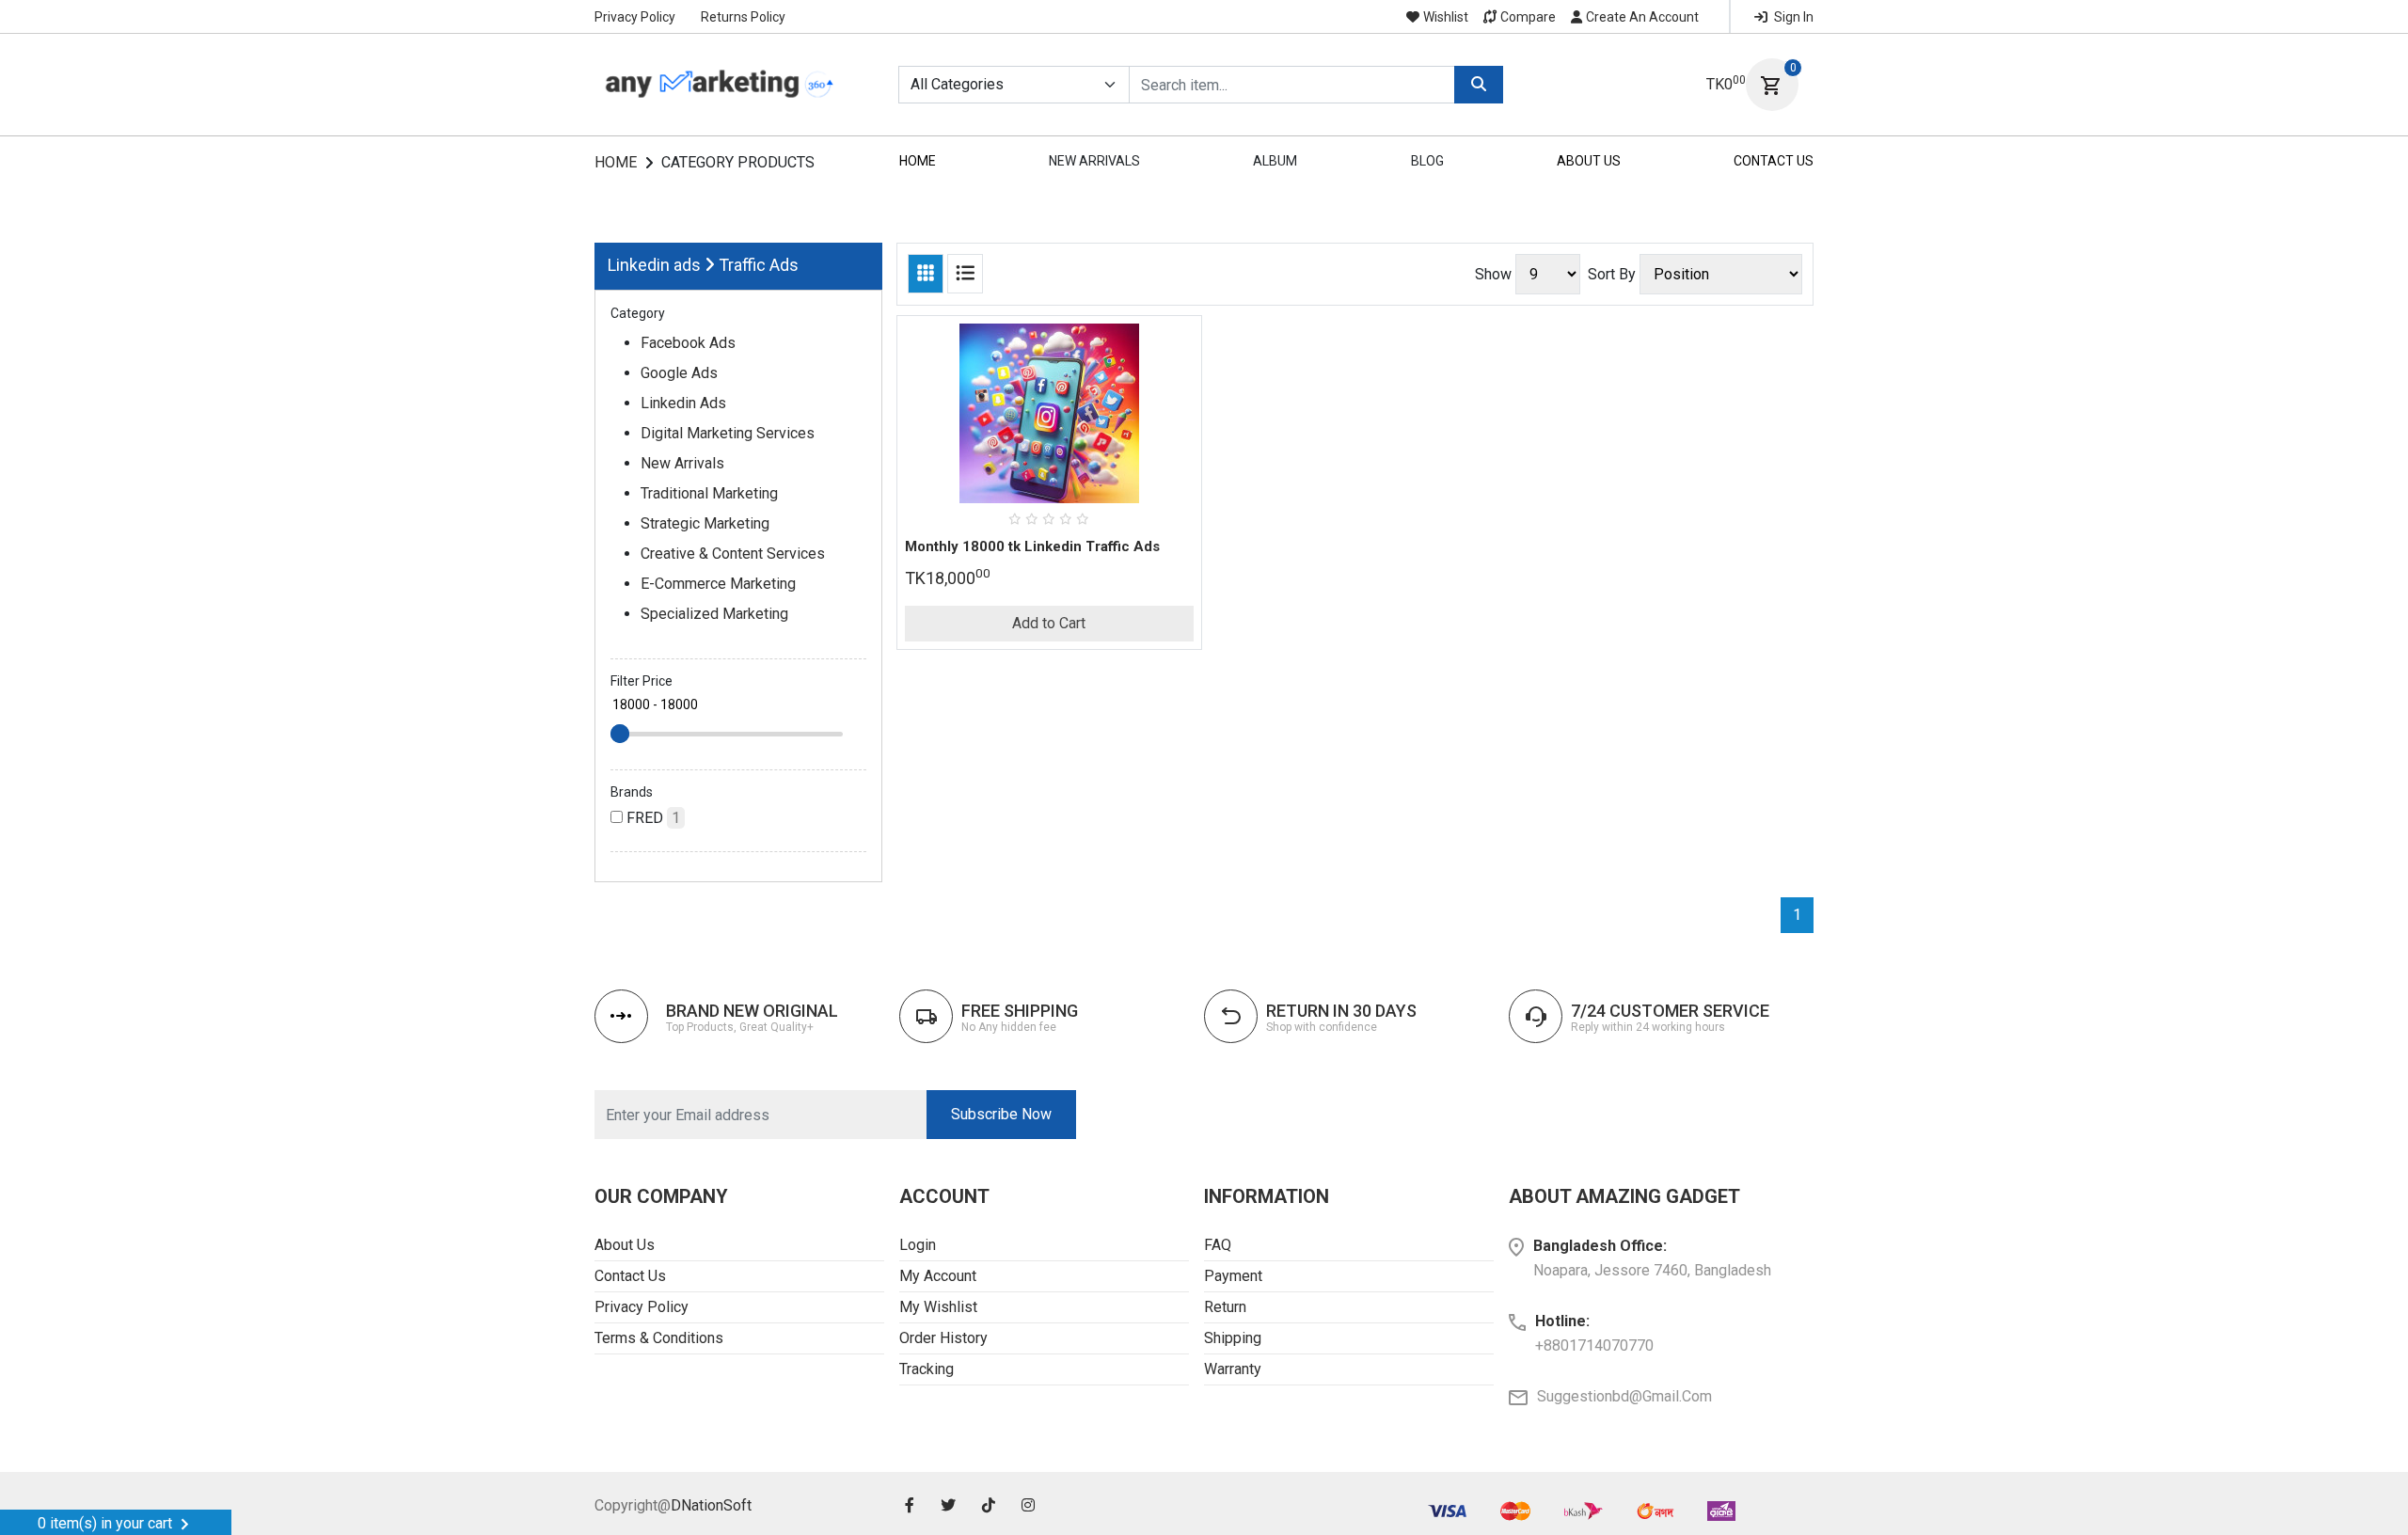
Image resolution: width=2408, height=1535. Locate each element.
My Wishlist (938, 1307)
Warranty (1233, 1369)
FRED (651, 818)
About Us (1589, 161)
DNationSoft (711, 1505)
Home (616, 162)
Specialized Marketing (714, 614)
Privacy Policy (635, 17)
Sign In (1792, 17)
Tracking (927, 1369)
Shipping (1233, 1338)
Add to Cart (1049, 623)
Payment (1233, 1276)
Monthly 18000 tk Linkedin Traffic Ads (1032, 546)
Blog (1427, 161)
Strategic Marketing (705, 523)
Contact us (630, 1276)
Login (918, 1245)
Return (1225, 1307)
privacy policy (642, 1307)
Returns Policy (743, 17)
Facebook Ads (688, 343)
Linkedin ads (654, 265)
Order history (943, 1338)
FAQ (1218, 1245)
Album (1275, 161)
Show (1493, 274)
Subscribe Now (1001, 1114)
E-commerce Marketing (718, 584)
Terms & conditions (659, 1338)
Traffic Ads (759, 265)
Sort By (1612, 274)
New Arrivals (1094, 161)
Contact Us (1774, 161)
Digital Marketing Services (728, 433)
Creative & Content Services (733, 554)
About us (625, 1245)
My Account (938, 1276)
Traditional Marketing (709, 493)
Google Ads (679, 373)
